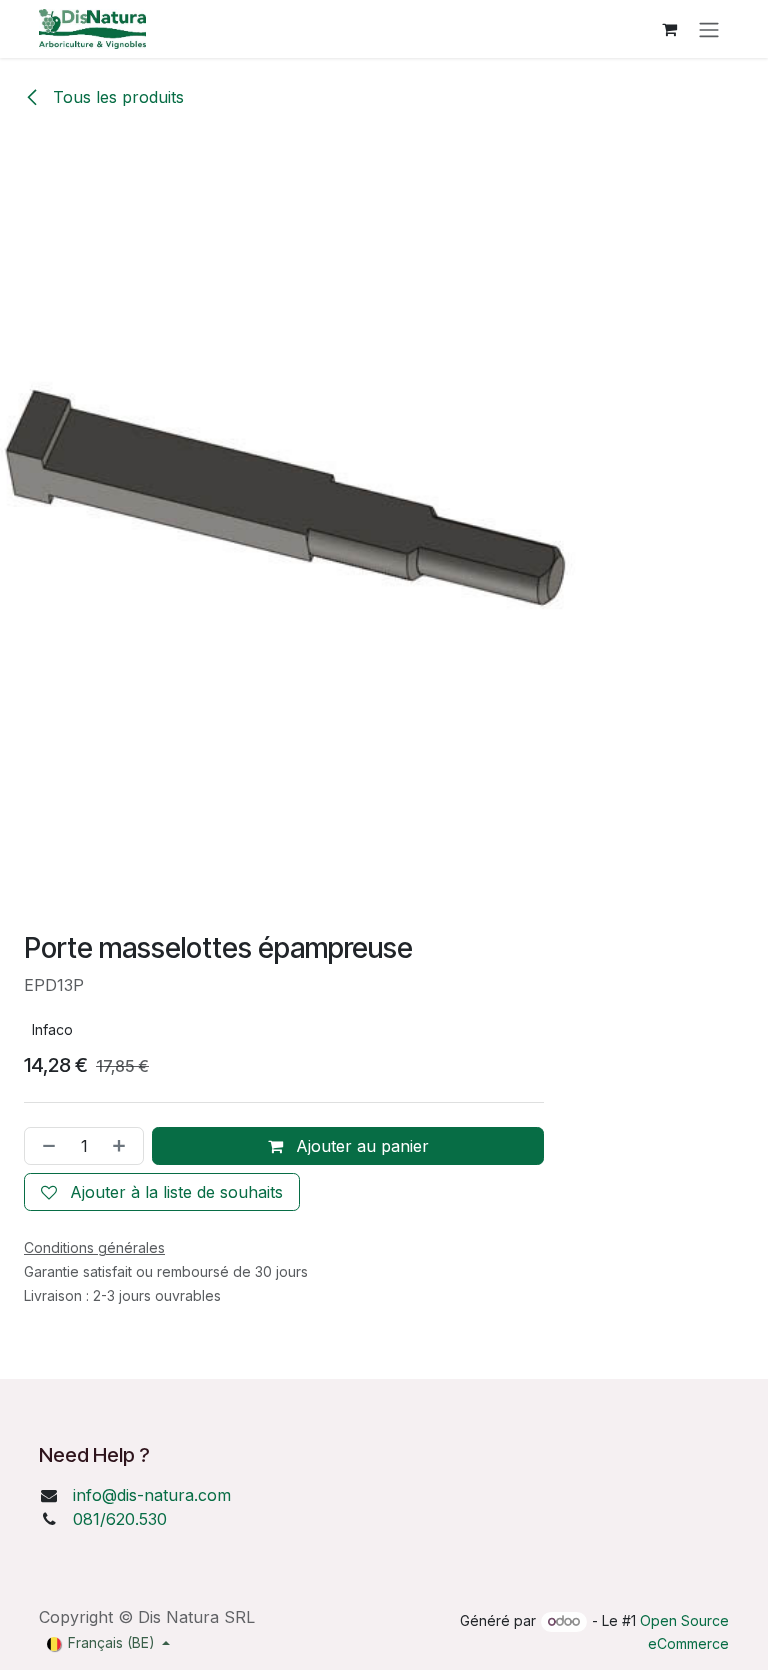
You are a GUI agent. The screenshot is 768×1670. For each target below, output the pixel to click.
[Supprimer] (45, 1146)
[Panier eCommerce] (669, 29)
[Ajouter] (123, 1146)
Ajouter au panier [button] (360, 1146)
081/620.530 (120, 1519)
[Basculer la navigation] (709, 29)
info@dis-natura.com (152, 1495)
